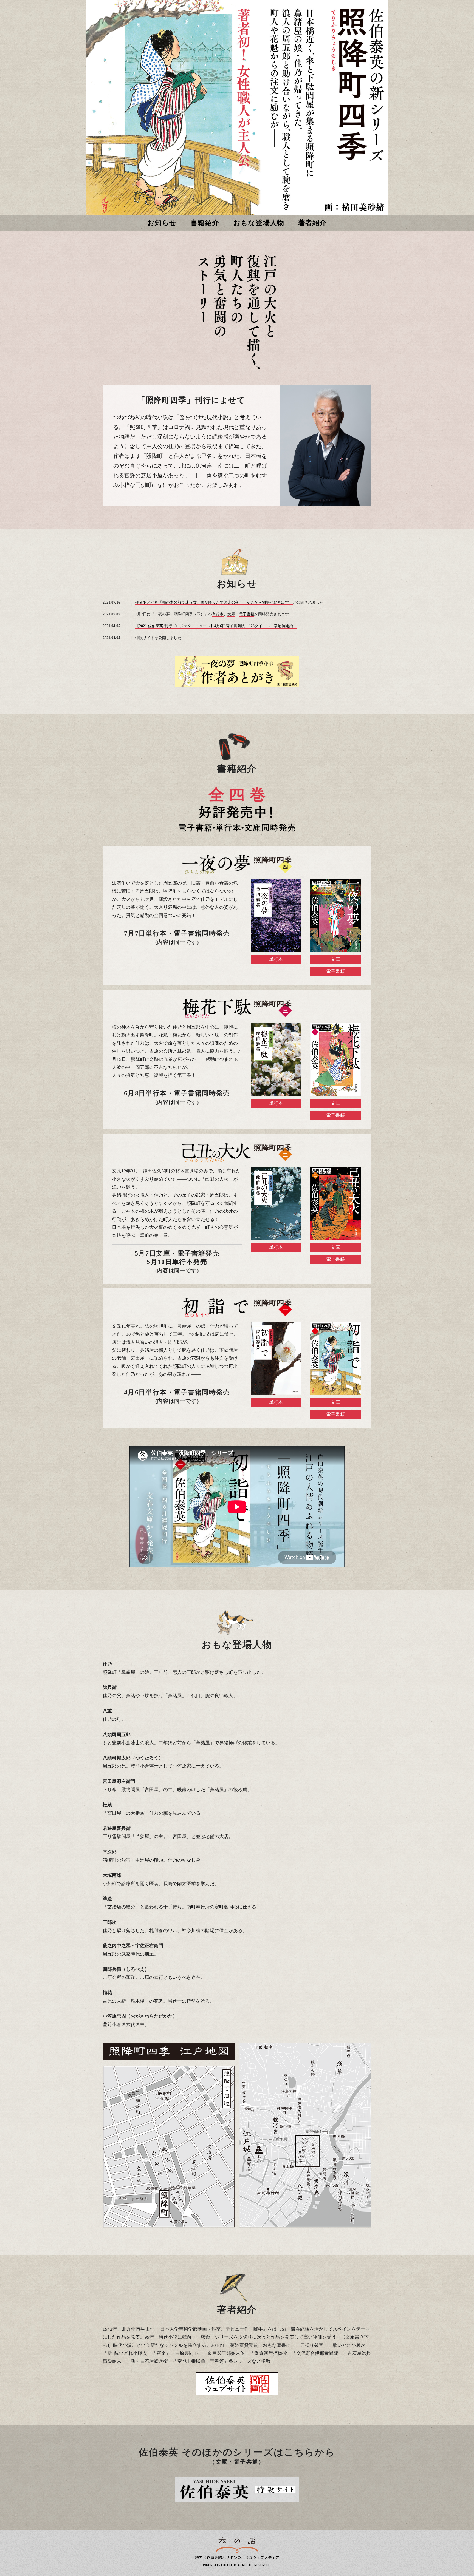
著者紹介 (313, 223)
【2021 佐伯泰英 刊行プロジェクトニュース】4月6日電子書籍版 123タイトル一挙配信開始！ (216, 626)
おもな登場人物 (259, 223)
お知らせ (162, 223)
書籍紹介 (205, 223)
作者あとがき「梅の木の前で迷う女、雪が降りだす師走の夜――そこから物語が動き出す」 (214, 602)
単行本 (218, 614)
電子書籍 (247, 614)
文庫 (231, 614)
